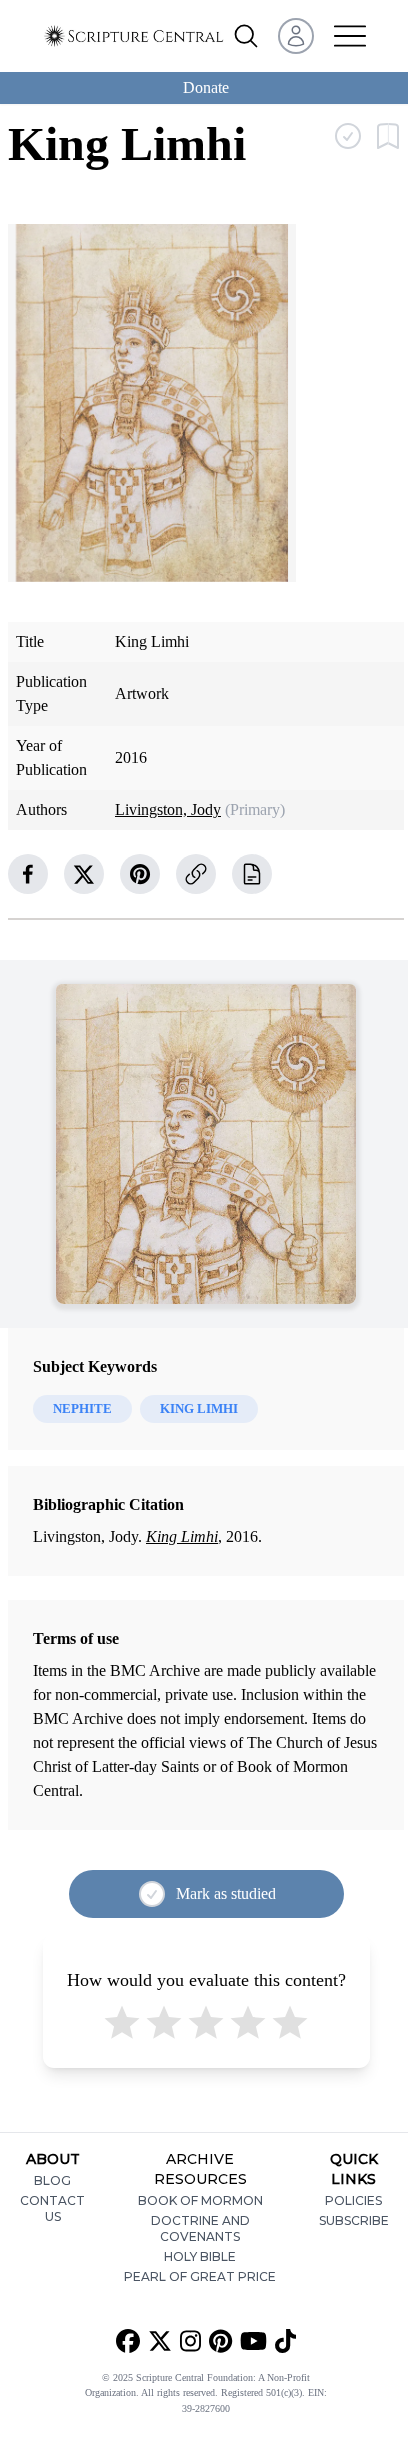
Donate (206, 87)
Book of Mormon (200, 2200)
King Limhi (182, 1536)
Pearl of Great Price (200, 2276)
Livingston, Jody (168, 809)
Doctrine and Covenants (200, 2228)
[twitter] (84, 874)
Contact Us (52, 2208)
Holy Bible (200, 2256)
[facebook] (28, 874)
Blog (52, 2180)
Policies (353, 2200)
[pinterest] (140, 874)
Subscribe (354, 2220)
